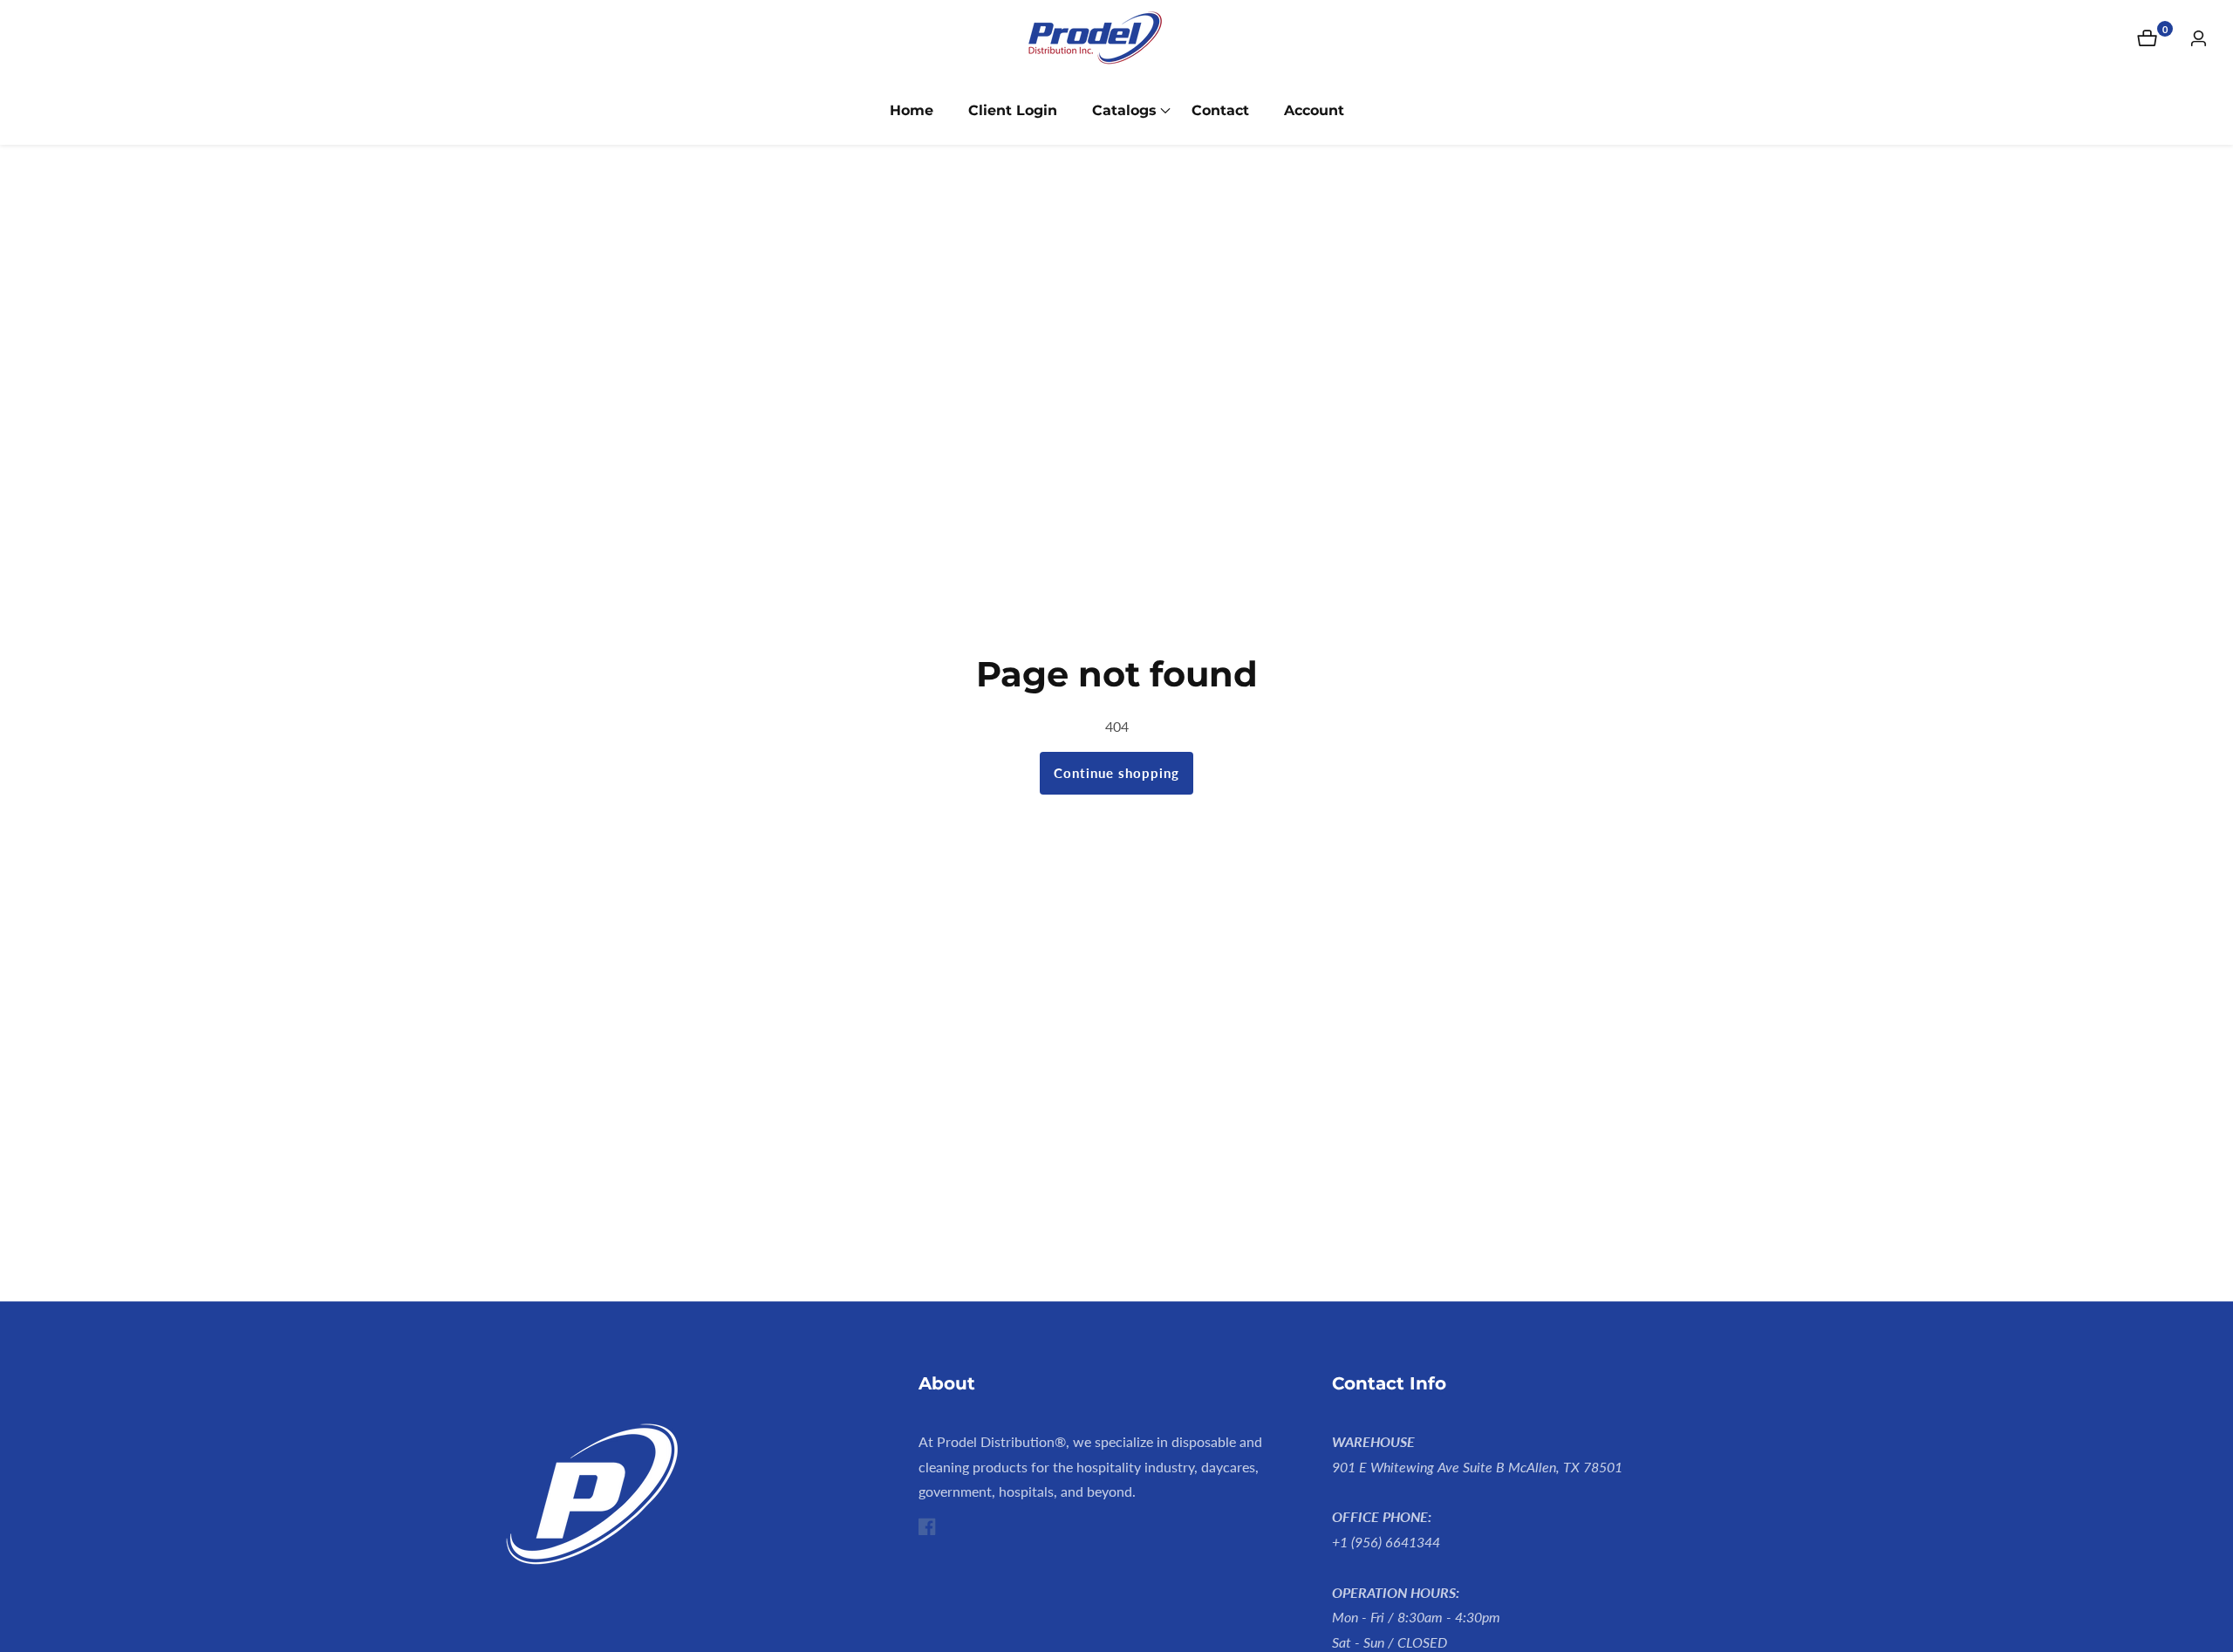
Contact (1220, 110)
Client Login (1013, 110)
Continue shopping (1116, 773)
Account (1314, 110)
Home (912, 110)
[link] (703, 1498)
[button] (1124, 111)
